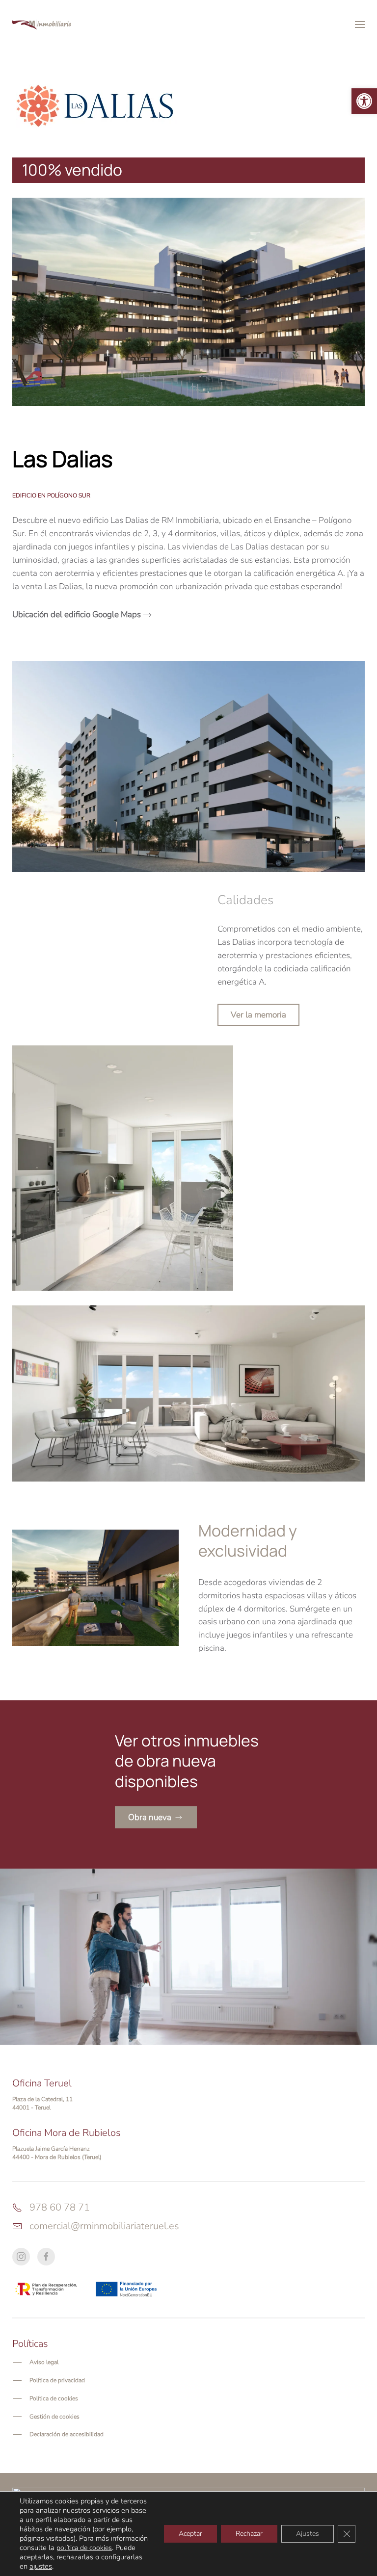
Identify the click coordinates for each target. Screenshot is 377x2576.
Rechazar (249, 2534)
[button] (364, 101)
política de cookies (84, 2548)
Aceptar (190, 2534)
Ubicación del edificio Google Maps (77, 614)
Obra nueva (150, 1817)
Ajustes (308, 2534)
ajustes (41, 2566)
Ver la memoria (258, 1015)
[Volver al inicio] (42, 25)
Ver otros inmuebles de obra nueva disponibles (187, 1761)
